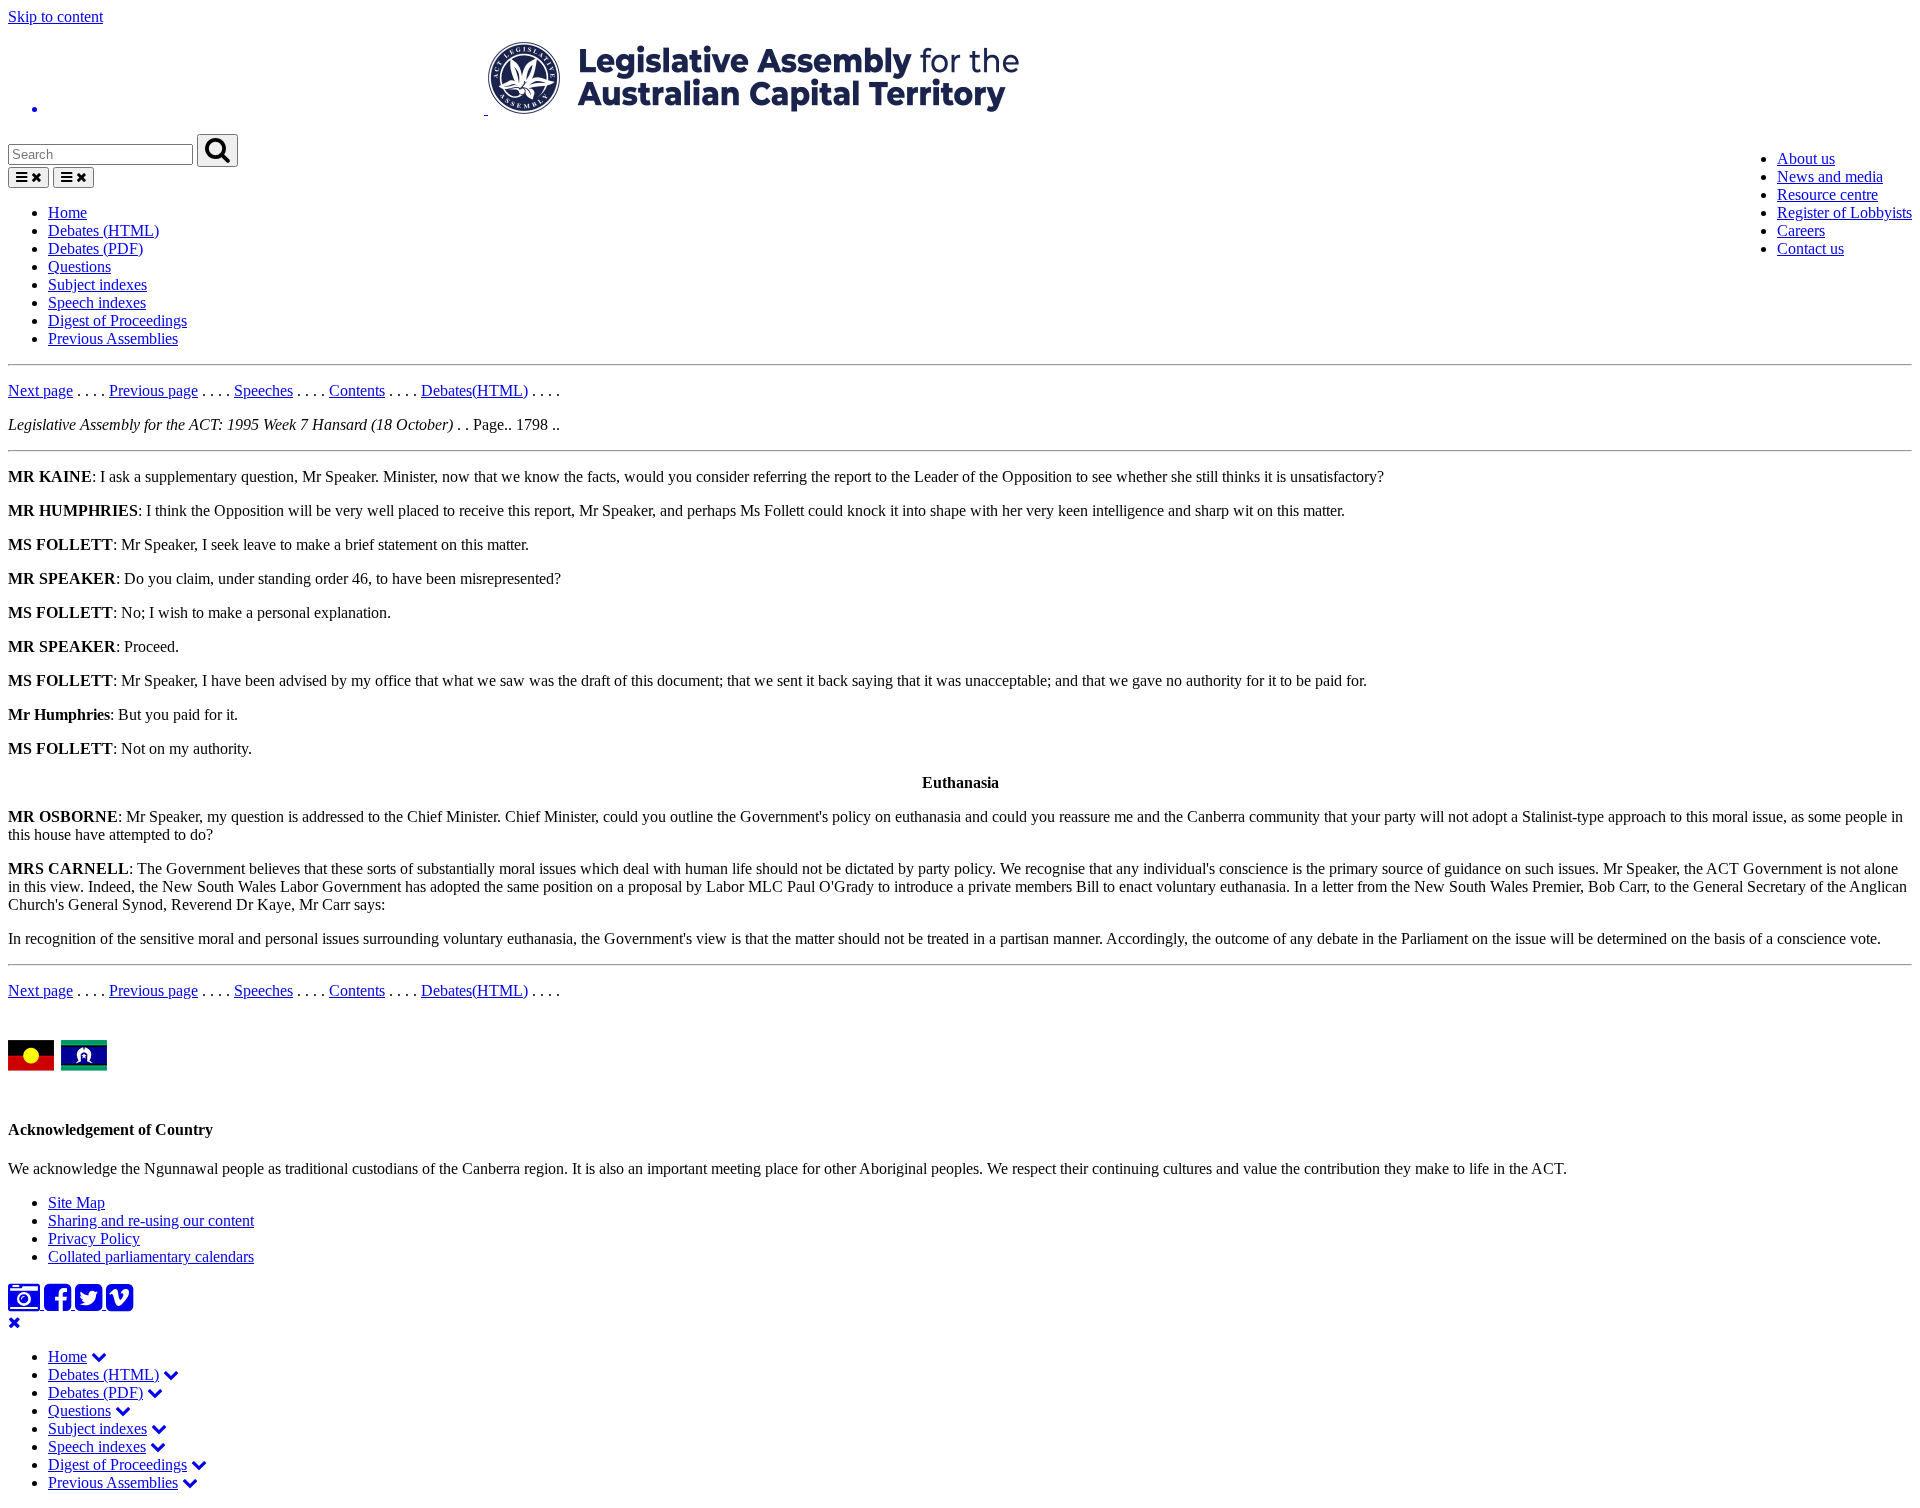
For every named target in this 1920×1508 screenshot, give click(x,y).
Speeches (263, 390)
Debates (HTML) (103, 230)
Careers (1801, 230)
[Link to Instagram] (26, 1303)
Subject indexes (97, 284)
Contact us (1810, 248)
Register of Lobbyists (1844, 212)
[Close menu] (14, 1322)
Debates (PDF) (95, 248)
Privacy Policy (94, 1238)
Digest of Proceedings (117, 320)
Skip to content (55, 16)
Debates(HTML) (474, 390)
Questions (79, 266)
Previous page (153, 390)
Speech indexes (97, 302)
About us (1806, 158)
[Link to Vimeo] (119, 1303)
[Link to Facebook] (59, 1303)
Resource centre (1827, 194)
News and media (1830, 176)
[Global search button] (217, 150)
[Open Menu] (28, 177)
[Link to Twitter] (90, 1303)
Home (67, 212)
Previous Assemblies (113, 338)
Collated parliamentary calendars (151, 1256)
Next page (40, 390)
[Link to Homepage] (960, 80)
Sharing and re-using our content (151, 1220)
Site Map (76, 1202)
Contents (357, 390)
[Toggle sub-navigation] (99, 1356)
